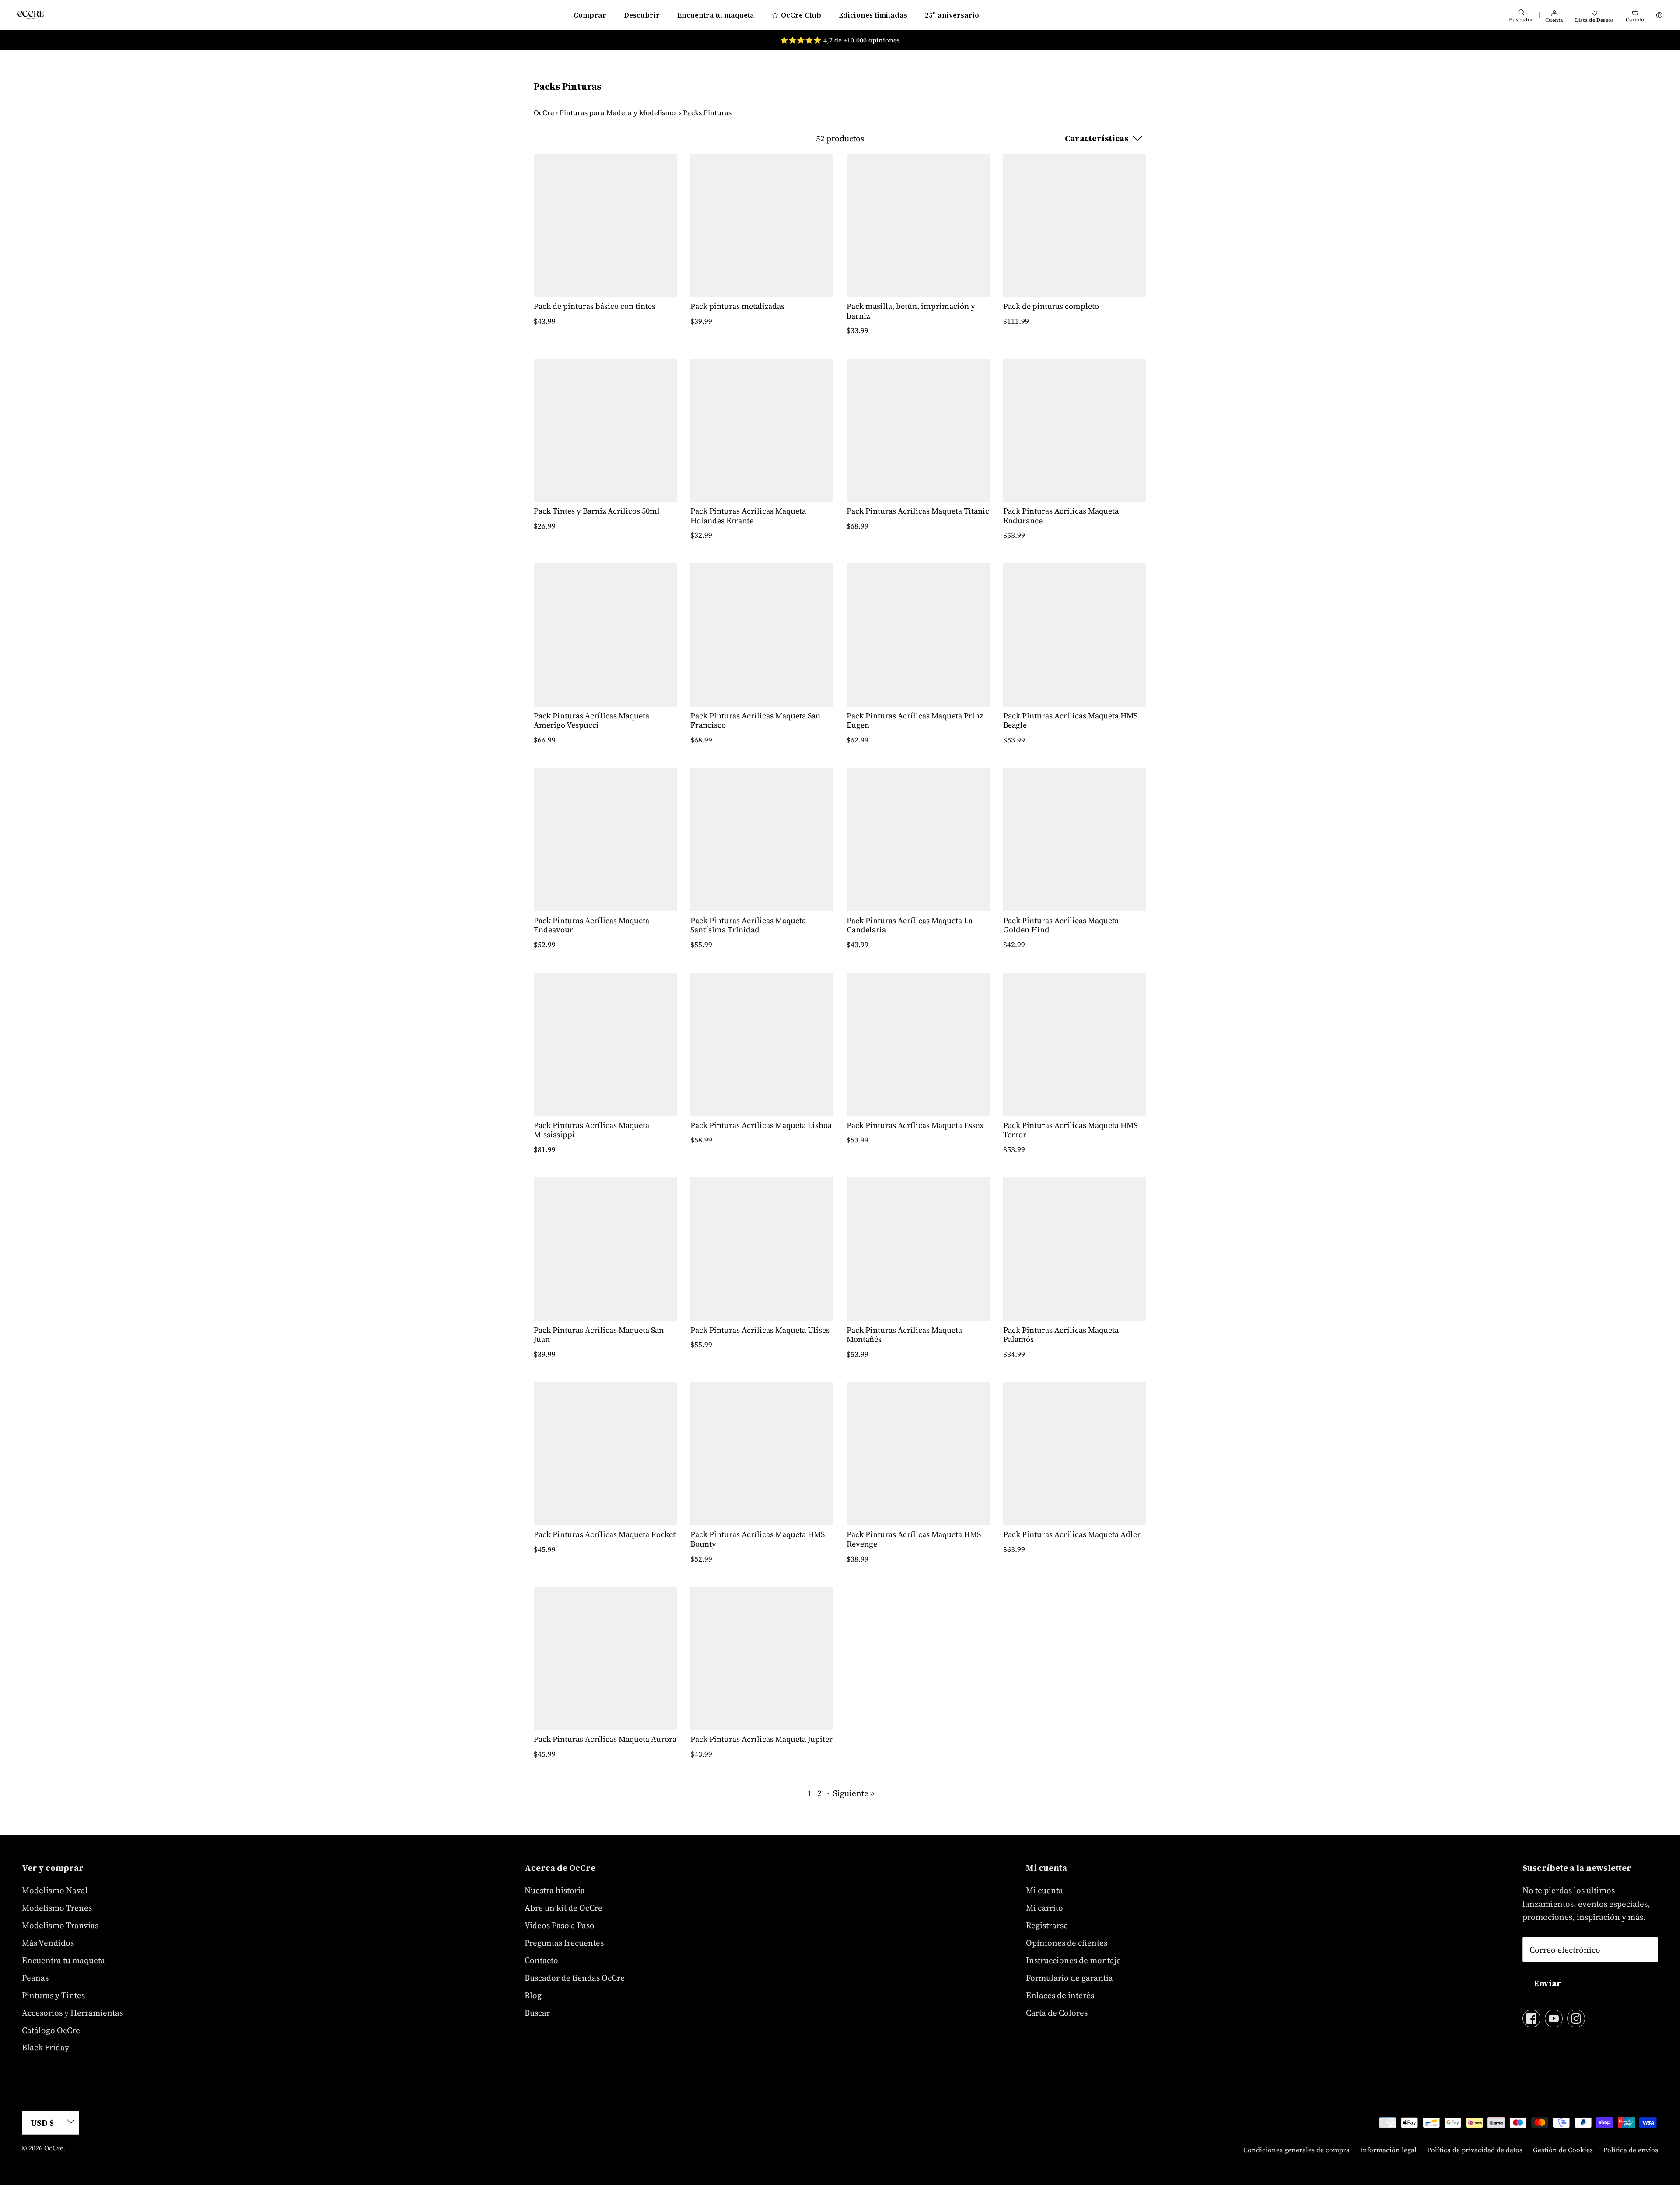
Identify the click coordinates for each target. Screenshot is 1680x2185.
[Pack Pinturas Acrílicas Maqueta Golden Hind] (1075, 840)
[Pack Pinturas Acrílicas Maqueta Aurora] (605, 1659)
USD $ (42, 2123)
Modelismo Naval (55, 1890)
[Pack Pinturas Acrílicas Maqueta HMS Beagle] (1075, 635)
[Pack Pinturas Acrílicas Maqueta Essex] (918, 1044)
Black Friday (45, 2047)
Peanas (35, 1978)
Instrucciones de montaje (1073, 1960)
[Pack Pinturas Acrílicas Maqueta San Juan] (605, 1249)
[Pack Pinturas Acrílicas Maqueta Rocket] (605, 1454)
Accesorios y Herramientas (72, 2013)
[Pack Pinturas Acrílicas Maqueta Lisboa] (762, 1044)
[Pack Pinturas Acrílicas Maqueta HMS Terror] (1075, 1044)
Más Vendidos (48, 1943)
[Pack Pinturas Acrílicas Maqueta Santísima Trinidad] (762, 840)
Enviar (1548, 1983)
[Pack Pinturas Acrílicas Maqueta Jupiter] (762, 1659)
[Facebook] (1531, 2019)
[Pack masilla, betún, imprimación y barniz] (918, 226)
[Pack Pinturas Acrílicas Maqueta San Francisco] (762, 635)
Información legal (1388, 2150)
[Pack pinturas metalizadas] (762, 226)
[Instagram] (1576, 2019)
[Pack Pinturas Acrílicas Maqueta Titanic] (918, 431)
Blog (533, 1995)
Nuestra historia (555, 1890)
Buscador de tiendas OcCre (575, 1978)
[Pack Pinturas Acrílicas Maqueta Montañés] (918, 1249)
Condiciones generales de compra (1297, 2150)
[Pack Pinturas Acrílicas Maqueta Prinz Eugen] (918, 635)
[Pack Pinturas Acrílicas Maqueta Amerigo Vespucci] (605, 635)
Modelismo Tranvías (60, 1925)
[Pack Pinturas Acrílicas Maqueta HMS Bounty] (762, 1454)
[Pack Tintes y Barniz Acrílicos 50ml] (605, 431)
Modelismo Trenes (57, 1908)
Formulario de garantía (1069, 1978)
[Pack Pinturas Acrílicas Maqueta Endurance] (1075, 431)
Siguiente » (854, 1793)
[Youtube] (1554, 2019)
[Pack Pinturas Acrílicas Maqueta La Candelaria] (918, 840)
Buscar (537, 2013)
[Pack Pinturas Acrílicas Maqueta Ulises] (762, 1249)
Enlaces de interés (1060, 1995)
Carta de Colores (1057, 2013)
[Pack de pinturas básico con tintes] (605, 226)
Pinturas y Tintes (53, 1995)
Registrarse (1047, 1925)
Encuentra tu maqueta (716, 15)
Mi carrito (1045, 1908)
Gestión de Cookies (1563, 2150)
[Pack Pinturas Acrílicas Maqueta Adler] (1075, 1454)
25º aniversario (952, 15)
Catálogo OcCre (51, 2030)
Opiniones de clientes (1067, 1943)
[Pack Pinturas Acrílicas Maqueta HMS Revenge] (918, 1454)
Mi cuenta (1045, 1890)
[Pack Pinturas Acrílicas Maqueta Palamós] (1075, 1249)
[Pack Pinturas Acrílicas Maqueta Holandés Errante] (762, 431)
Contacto (541, 1960)
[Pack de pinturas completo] (1075, 226)
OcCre (544, 112)
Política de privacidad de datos (1475, 2150)
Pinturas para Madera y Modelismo (618, 112)
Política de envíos (1631, 2150)
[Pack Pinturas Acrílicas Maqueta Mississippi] (605, 1044)
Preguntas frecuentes (564, 1943)
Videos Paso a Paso (560, 1925)
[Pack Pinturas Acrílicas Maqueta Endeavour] (605, 840)
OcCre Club (801, 15)
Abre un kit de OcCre (563, 1908)
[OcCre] (31, 15)
